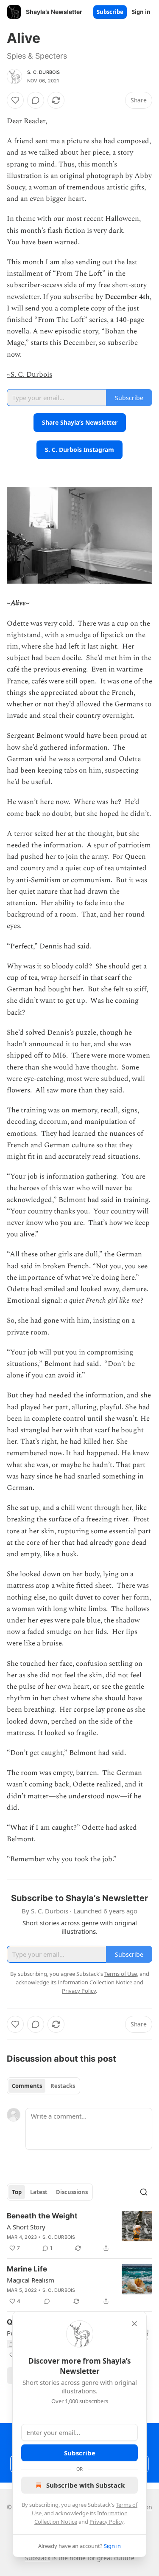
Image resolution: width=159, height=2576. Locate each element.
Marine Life (27, 2269)
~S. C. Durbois (29, 375)
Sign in (141, 12)
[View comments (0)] (36, 100)
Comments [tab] (27, 2086)
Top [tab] (17, 2192)
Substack (38, 2558)
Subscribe (110, 12)
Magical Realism (31, 2280)
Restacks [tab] (63, 2086)
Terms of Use (121, 1974)
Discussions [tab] (72, 2192)
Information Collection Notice (95, 1982)
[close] (134, 2324)
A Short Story (26, 2227)
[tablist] (43, 2086)
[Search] (144, 2192)
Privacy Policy (106, 2522)
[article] (79, 2232)
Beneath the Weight (42, 2216)
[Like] (15, 100)
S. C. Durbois (44, 72)
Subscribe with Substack (85, 2485)
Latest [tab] (39, 2192)
